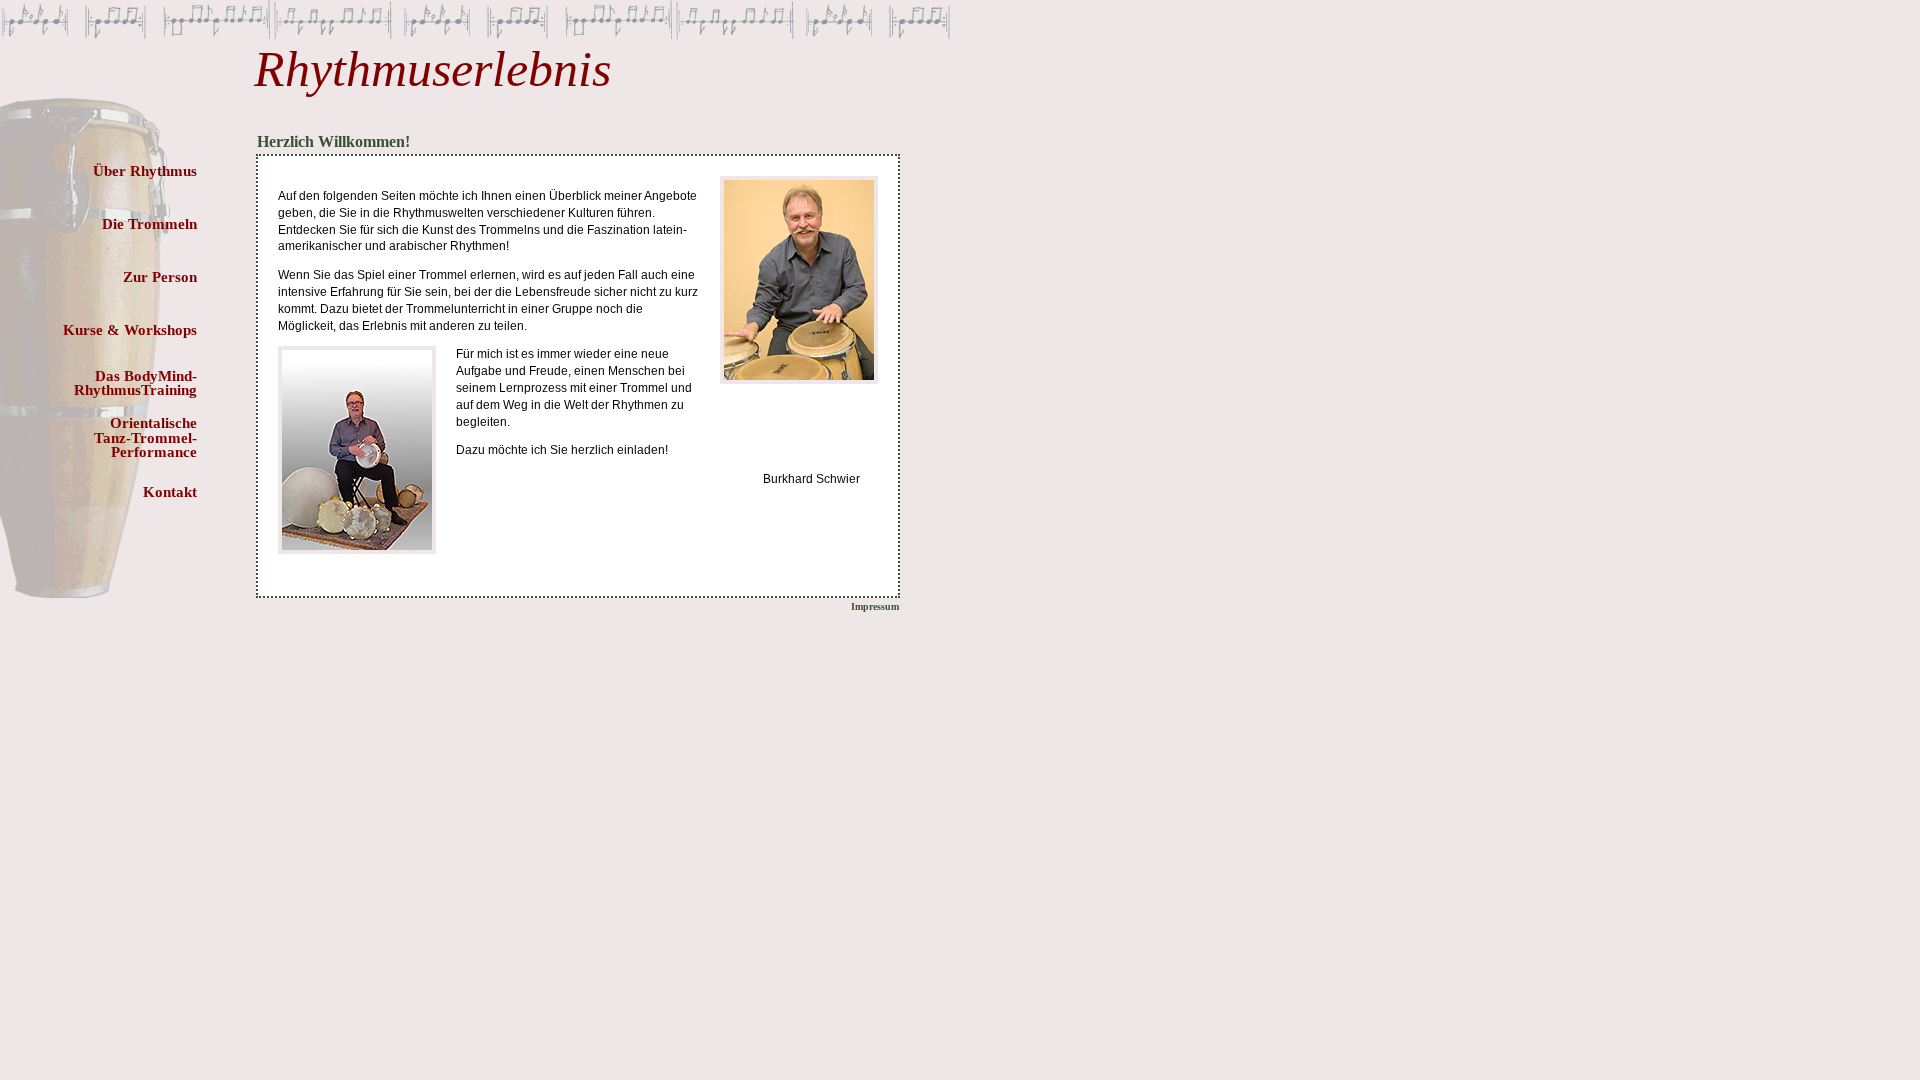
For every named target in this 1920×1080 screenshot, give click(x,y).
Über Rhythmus (145, 171)
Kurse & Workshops (130, 330)
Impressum (875, 606)
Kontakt (170, 492)
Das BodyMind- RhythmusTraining (135, 383)
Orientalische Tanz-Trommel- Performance (145, 437)
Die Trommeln (149, 224)
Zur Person (160, 277)
